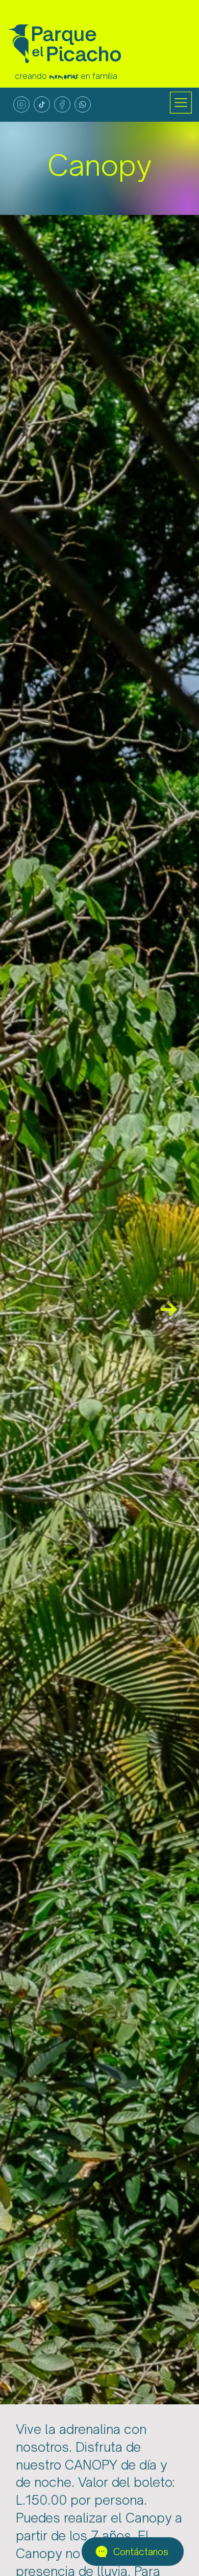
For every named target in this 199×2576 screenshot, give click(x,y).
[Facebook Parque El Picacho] (62, 104)
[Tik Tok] (42, 104)
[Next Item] (169, 1310)
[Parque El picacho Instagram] (21, 104)
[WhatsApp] (83, 104)
